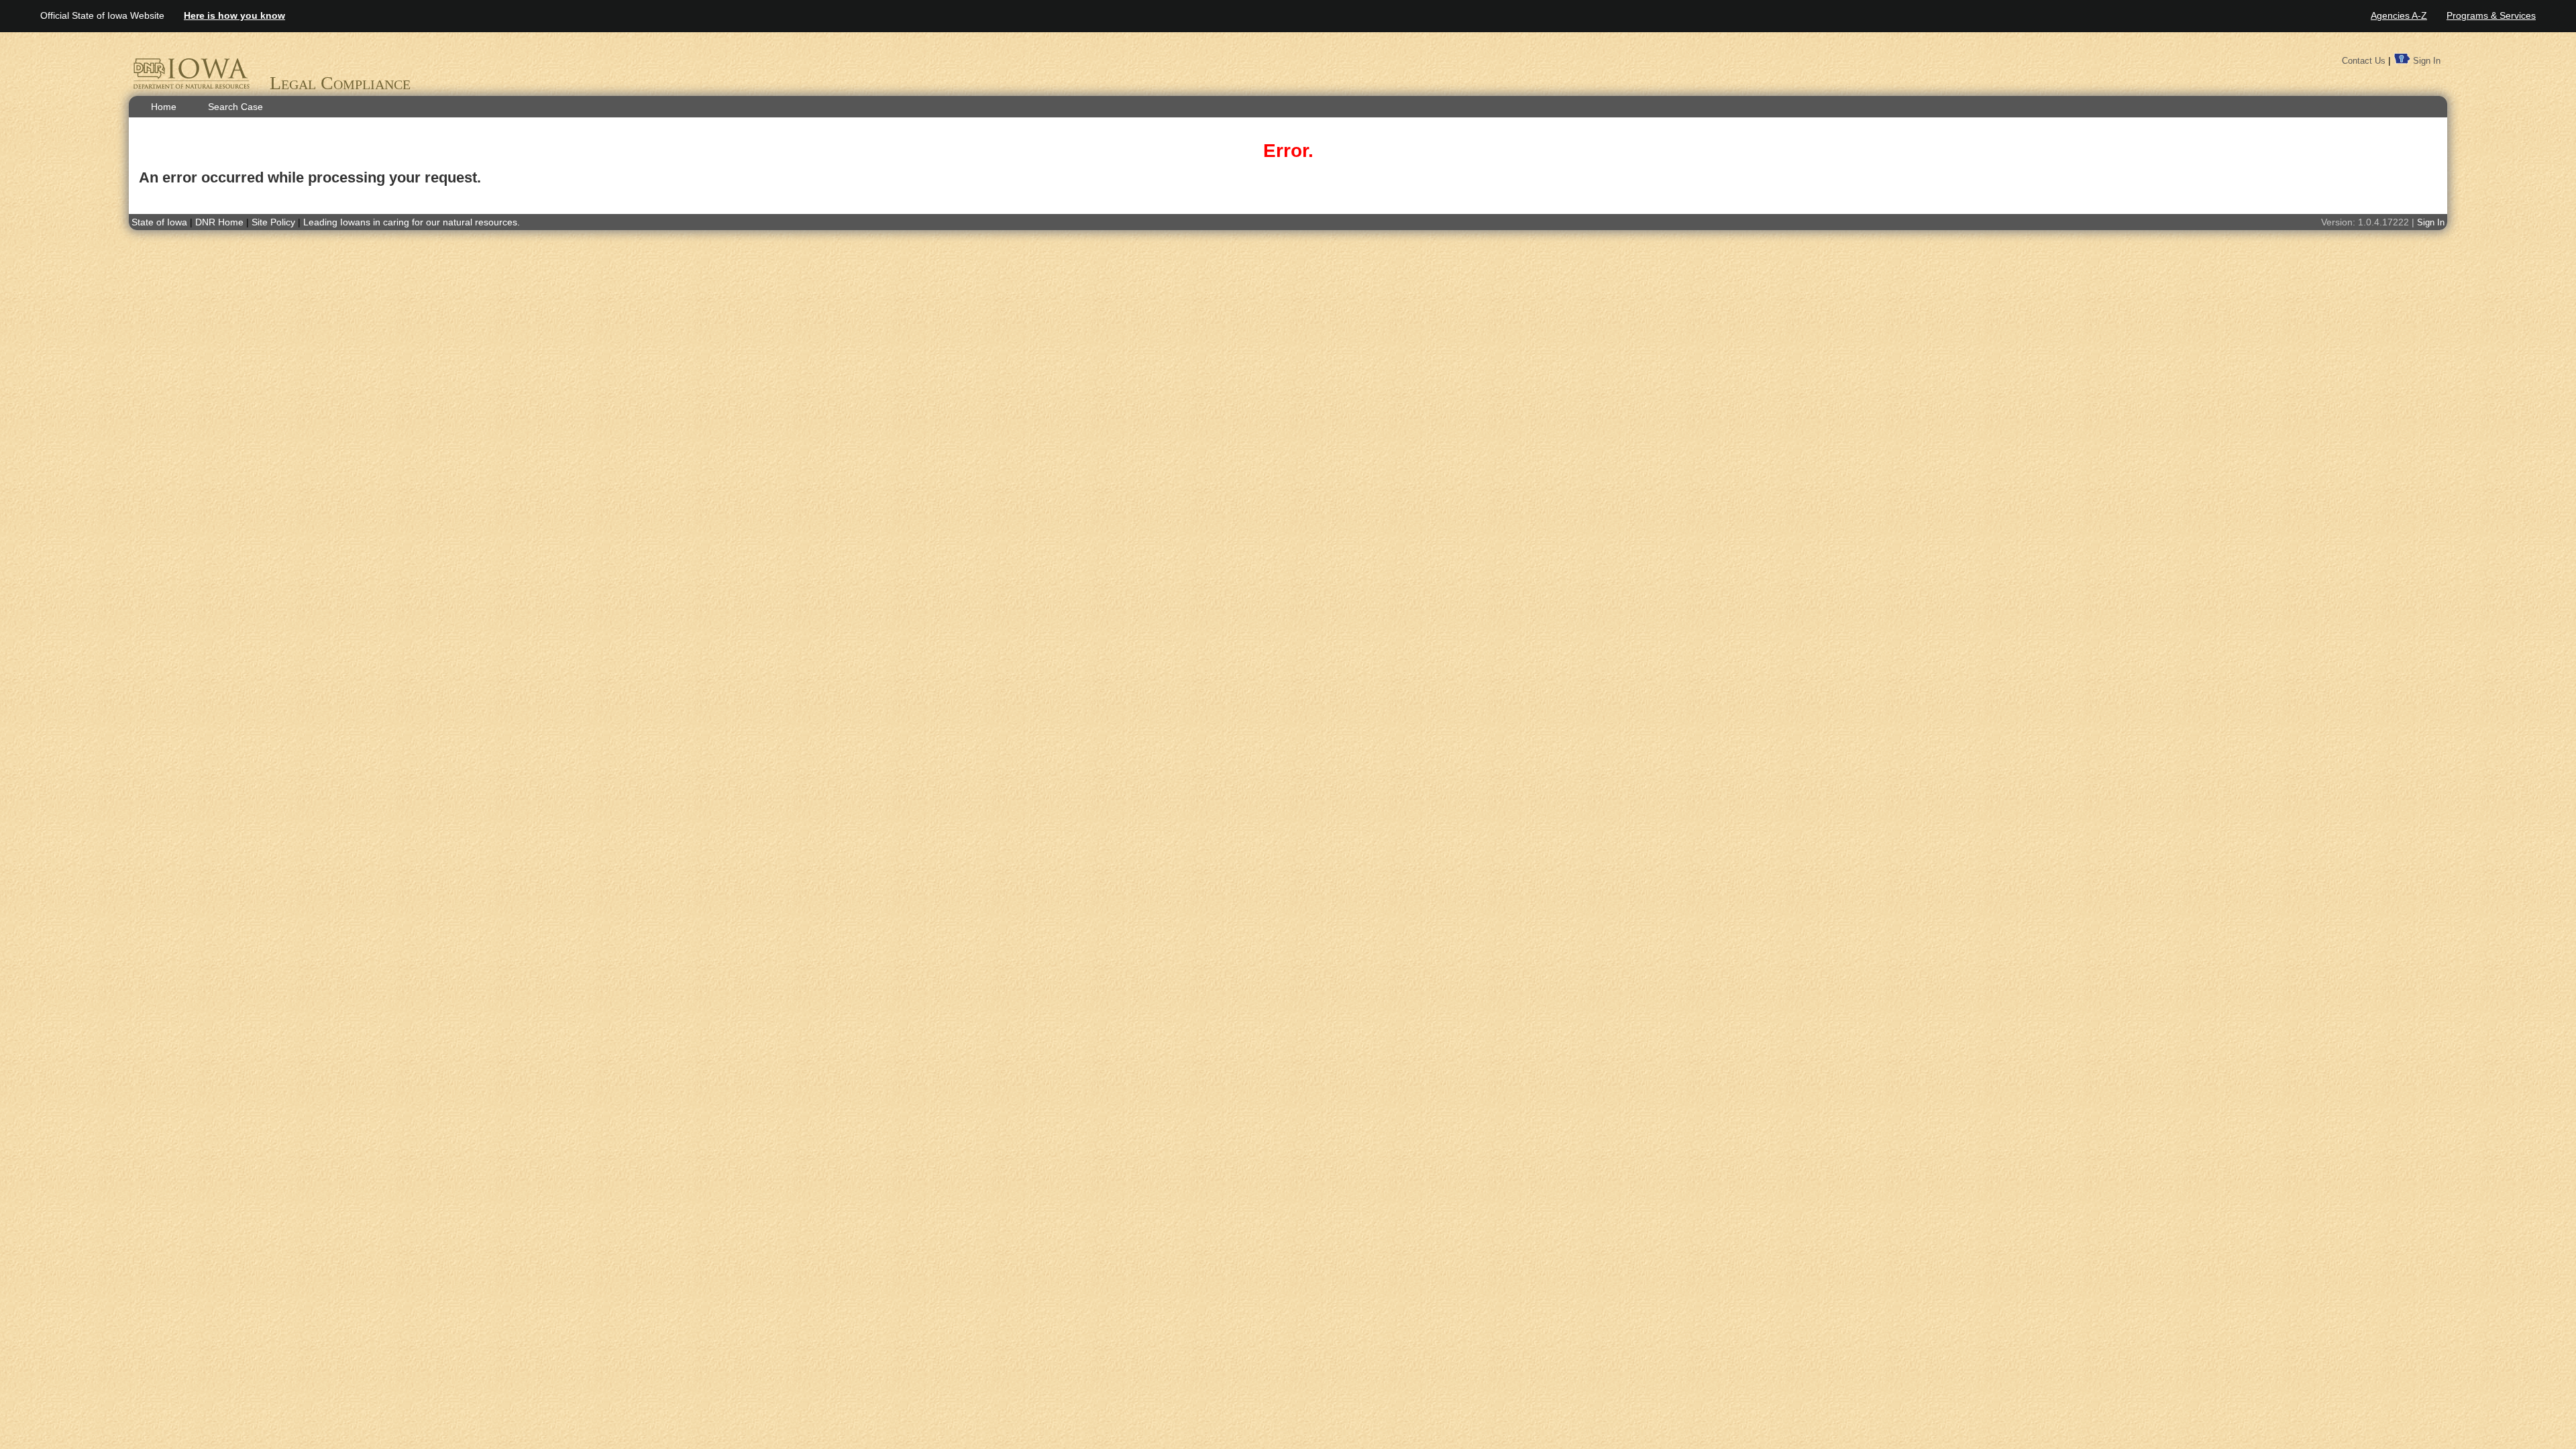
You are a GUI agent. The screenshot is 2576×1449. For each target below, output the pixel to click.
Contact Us (2364, 61)
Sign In (2427, 61)
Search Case (235, 107)
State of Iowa (159, 222)
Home (164, 107)
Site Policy (273, 222)
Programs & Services (2491, 15)
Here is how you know (234, 15)
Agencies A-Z (2399, 15)
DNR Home (221, 222)
